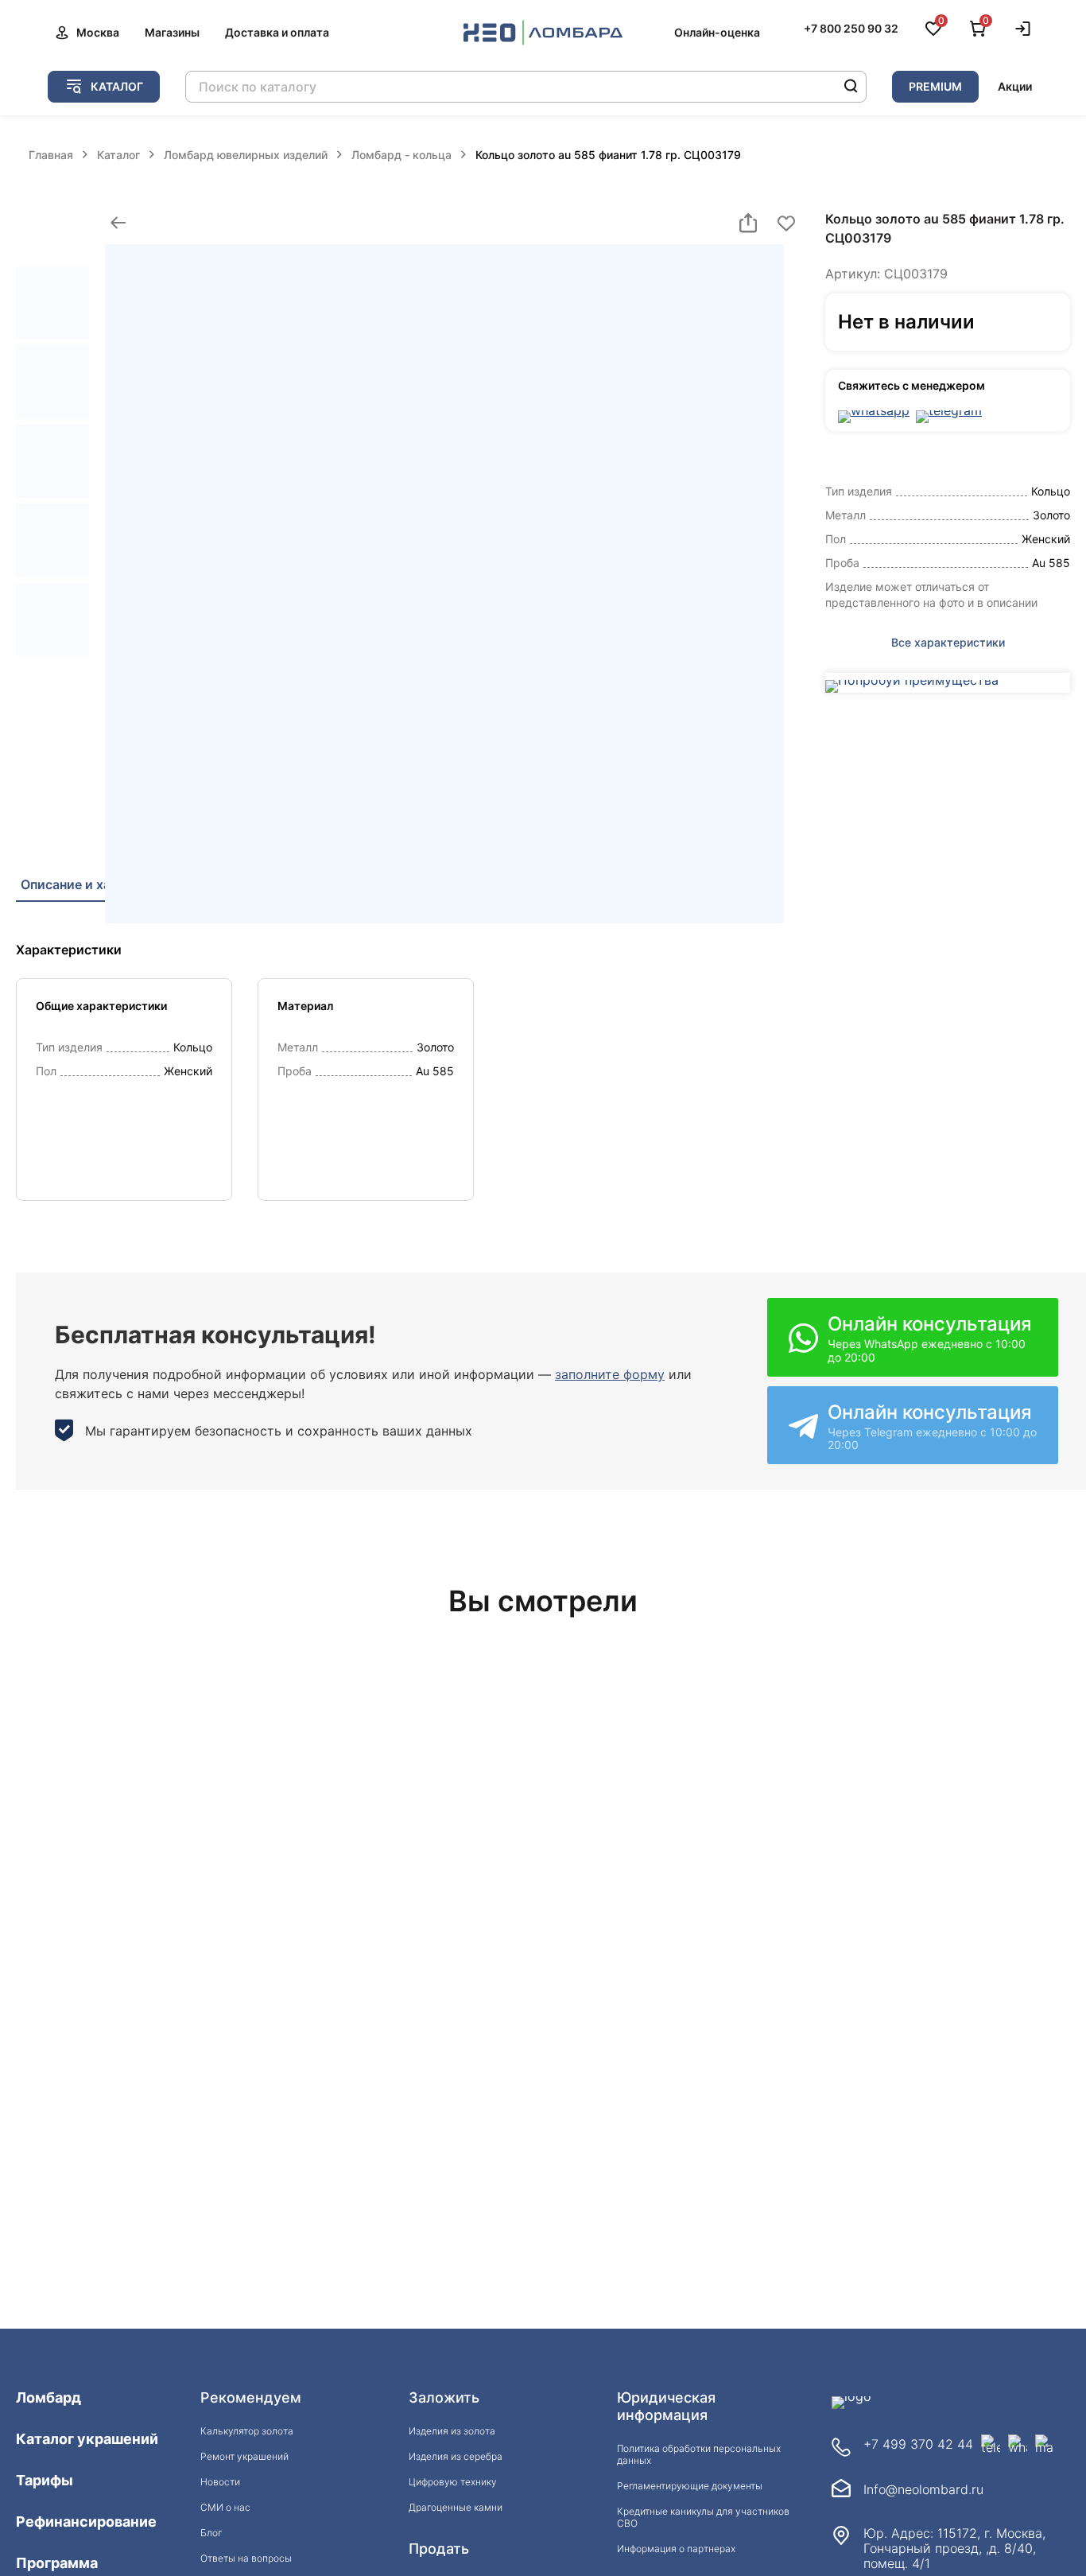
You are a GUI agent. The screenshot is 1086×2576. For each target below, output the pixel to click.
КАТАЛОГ (117, 86)
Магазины (172, 32)
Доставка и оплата (277, 32)
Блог (211, 2533)
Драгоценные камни (456, 2507)
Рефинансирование (86, 2522)
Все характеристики (948, 643)
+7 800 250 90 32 (851, 28)
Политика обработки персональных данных (699, 2454)
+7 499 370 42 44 (918, 2444)
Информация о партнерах (676, 2549)
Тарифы (45, 2480)
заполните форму (610, 1374)
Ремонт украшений (244, 2456)
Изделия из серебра (456, 2456)
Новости (220, 2482)
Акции (1015, 86)
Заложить (444, 2397)
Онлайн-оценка (717, 32)
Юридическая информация (666, 2406)
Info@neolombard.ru (923, 2490)
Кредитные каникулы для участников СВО (703, 2517)
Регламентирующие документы (690, 2486)
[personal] (1022, 29)
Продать (439, 2549)
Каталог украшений (87, 2439)
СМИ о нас (225, 2507)
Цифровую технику (453, 2482)
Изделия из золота (452, 2431)
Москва (98, 32)
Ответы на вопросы (246, 2558)
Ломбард (48, 2397)
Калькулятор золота (247, 2431)
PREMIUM (935, 86)
